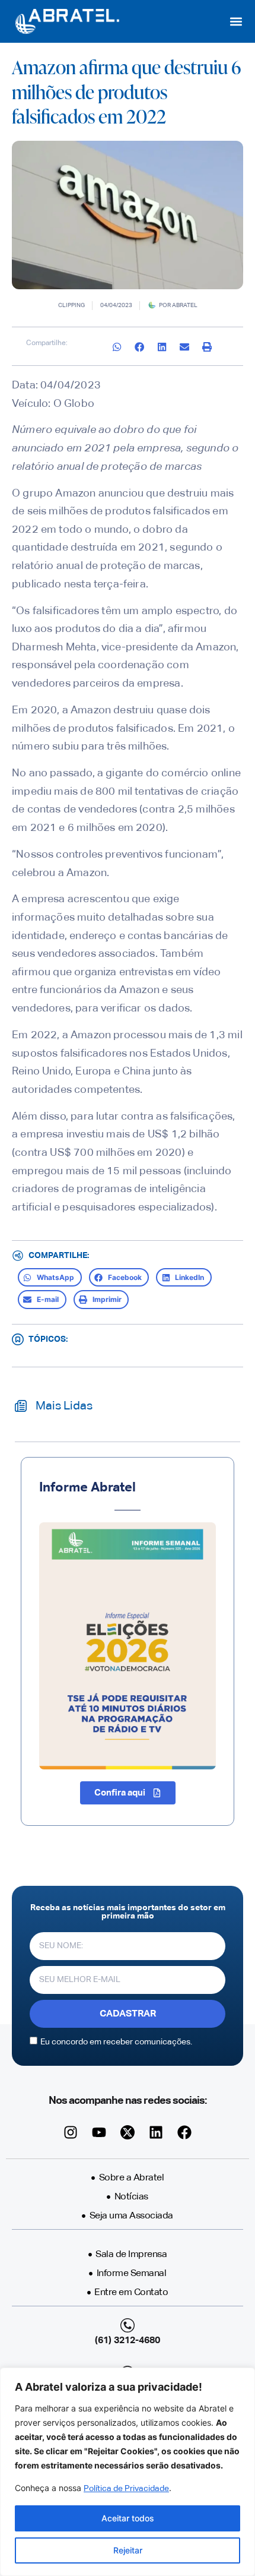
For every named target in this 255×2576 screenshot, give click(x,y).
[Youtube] (99, 2132)
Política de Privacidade (126, 2489)
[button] (236, 22)
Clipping (71, 305)
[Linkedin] (156, 2132)
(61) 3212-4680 (128, 2341)
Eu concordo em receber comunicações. (116, 2042)
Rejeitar (128, 2550)
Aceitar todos (128, 2518)
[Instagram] (71, 2132)
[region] (128, 2472)
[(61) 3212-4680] (128, 2325)
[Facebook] (184, 2132)
